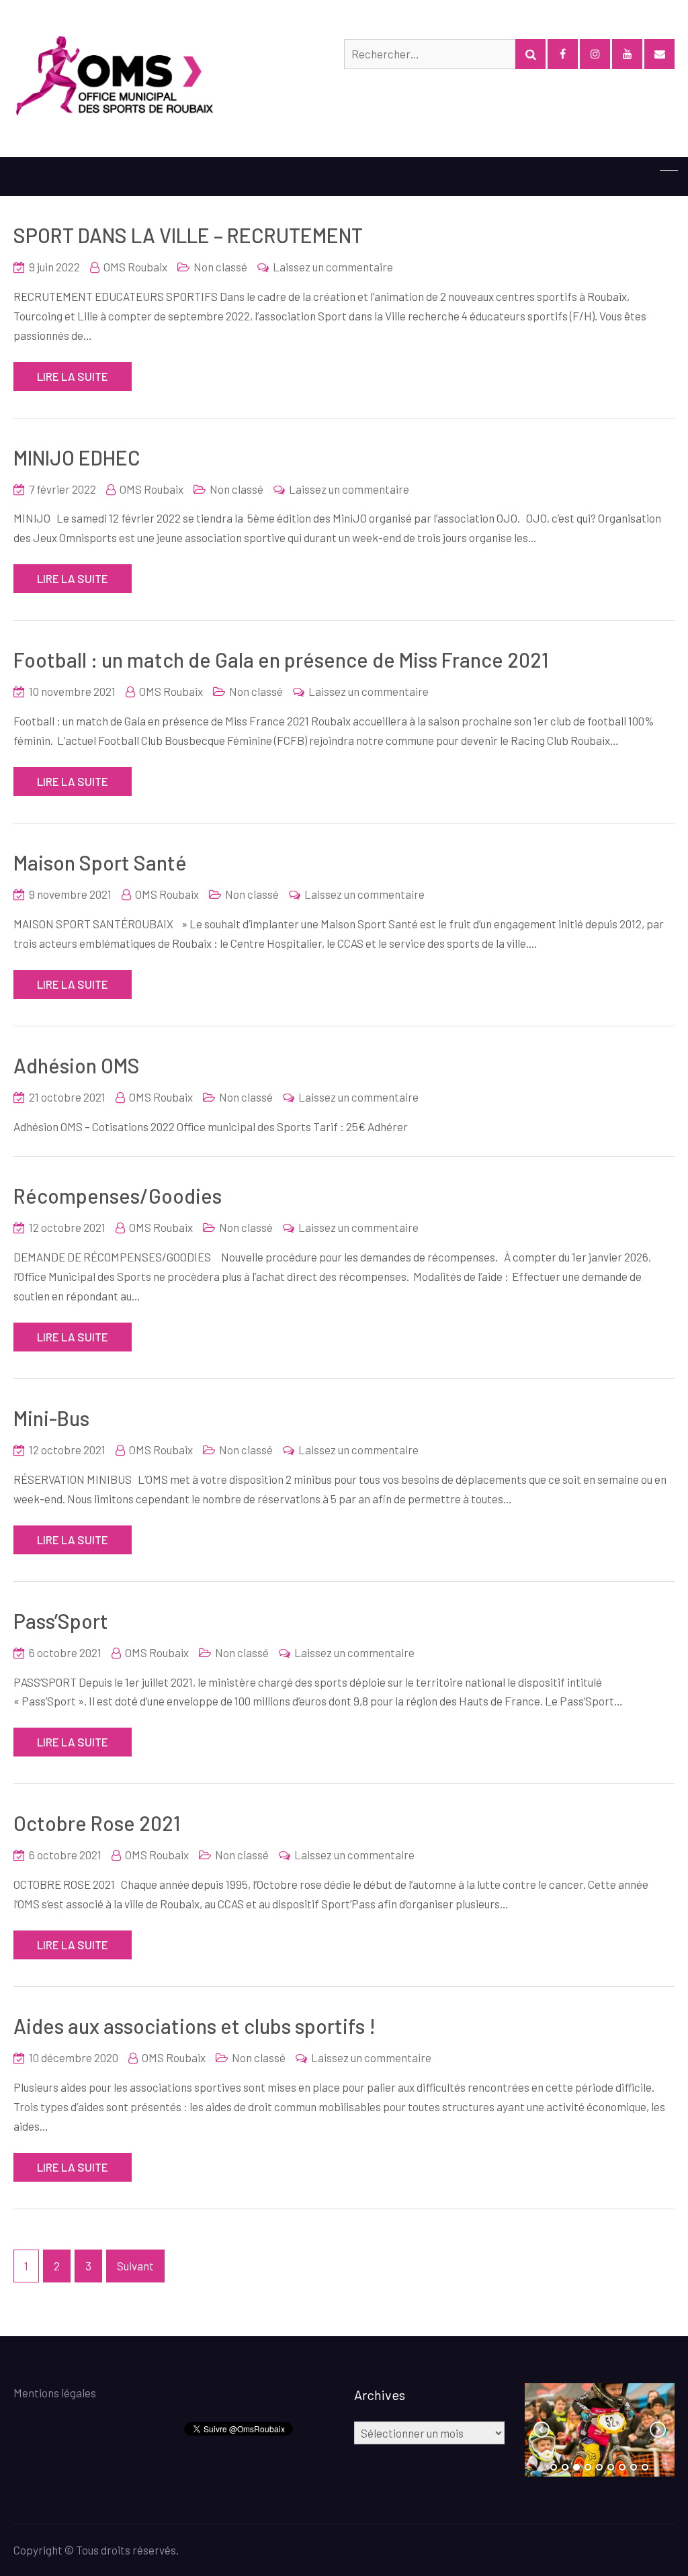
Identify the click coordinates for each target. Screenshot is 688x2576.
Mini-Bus (51, 1418)
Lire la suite (73, 376)
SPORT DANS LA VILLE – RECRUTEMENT (188, 235)
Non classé (220, 267)
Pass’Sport (61, 1621)
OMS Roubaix (135, 267)
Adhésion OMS (77, 1065)
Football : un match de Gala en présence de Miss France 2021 (281, 660)
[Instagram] (595, 54)
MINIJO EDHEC (77, 457)
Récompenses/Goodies (118, 1196)
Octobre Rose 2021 (97, 1823)
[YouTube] (627, 54)
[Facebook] (563, 54)
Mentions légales (55, 2393)
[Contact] (659, 54)
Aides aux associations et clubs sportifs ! (195, 2026)
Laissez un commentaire (333, 267)
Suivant (135, 2266)
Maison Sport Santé (100, 862)
